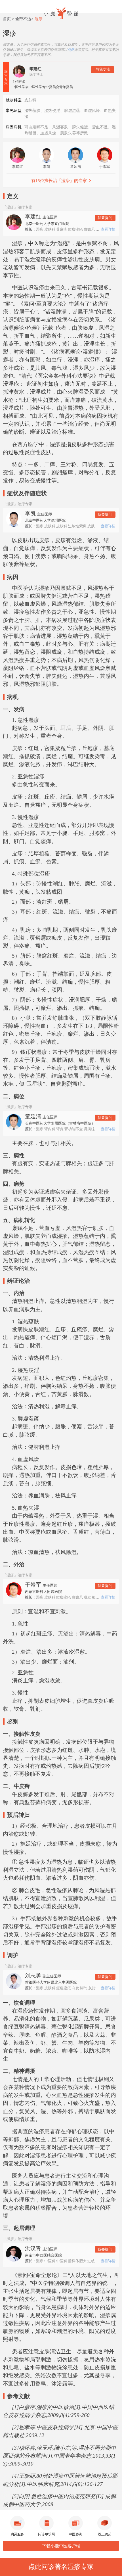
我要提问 (105, 218)
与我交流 (103, 69)
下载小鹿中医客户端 (61, 2546)
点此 (71, 50)
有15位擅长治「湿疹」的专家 (59, 181)
